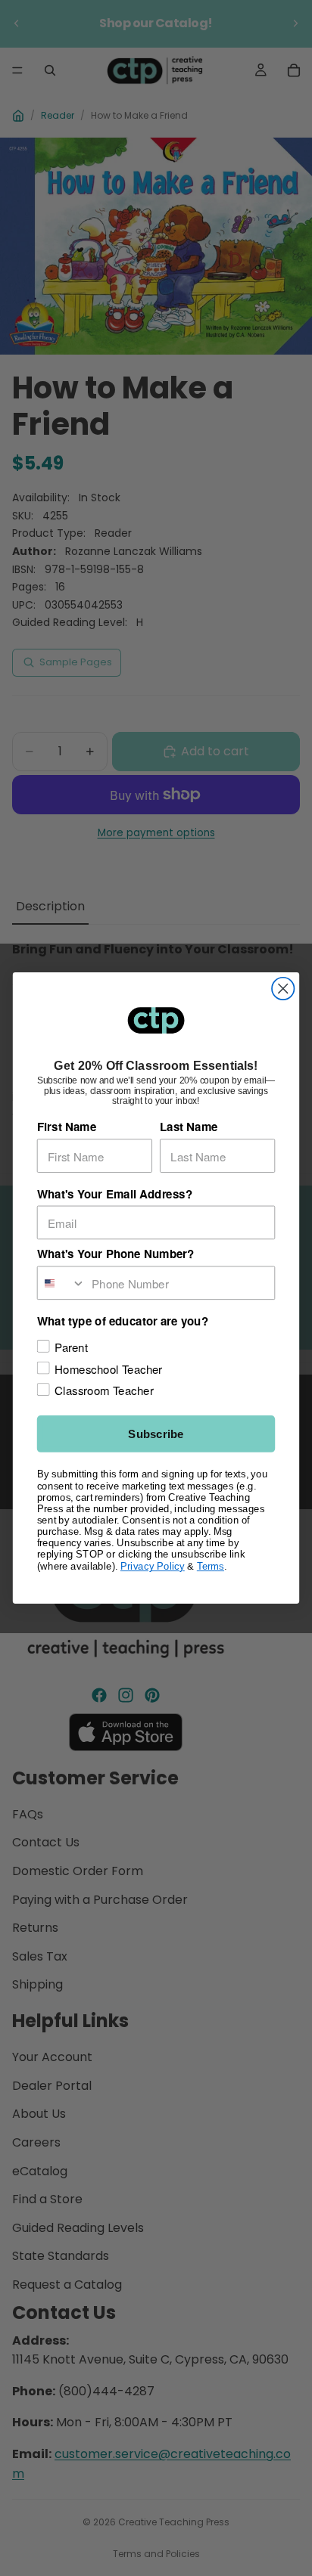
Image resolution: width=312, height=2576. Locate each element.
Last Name (189, 1127)
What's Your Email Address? (115, 1194)
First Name (67, 1127)
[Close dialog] (283, 989)
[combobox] (62, 1283)
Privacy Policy (153, 1566)
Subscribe (156, 1434)
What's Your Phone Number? (116, 1254)
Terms (211, 1566)
